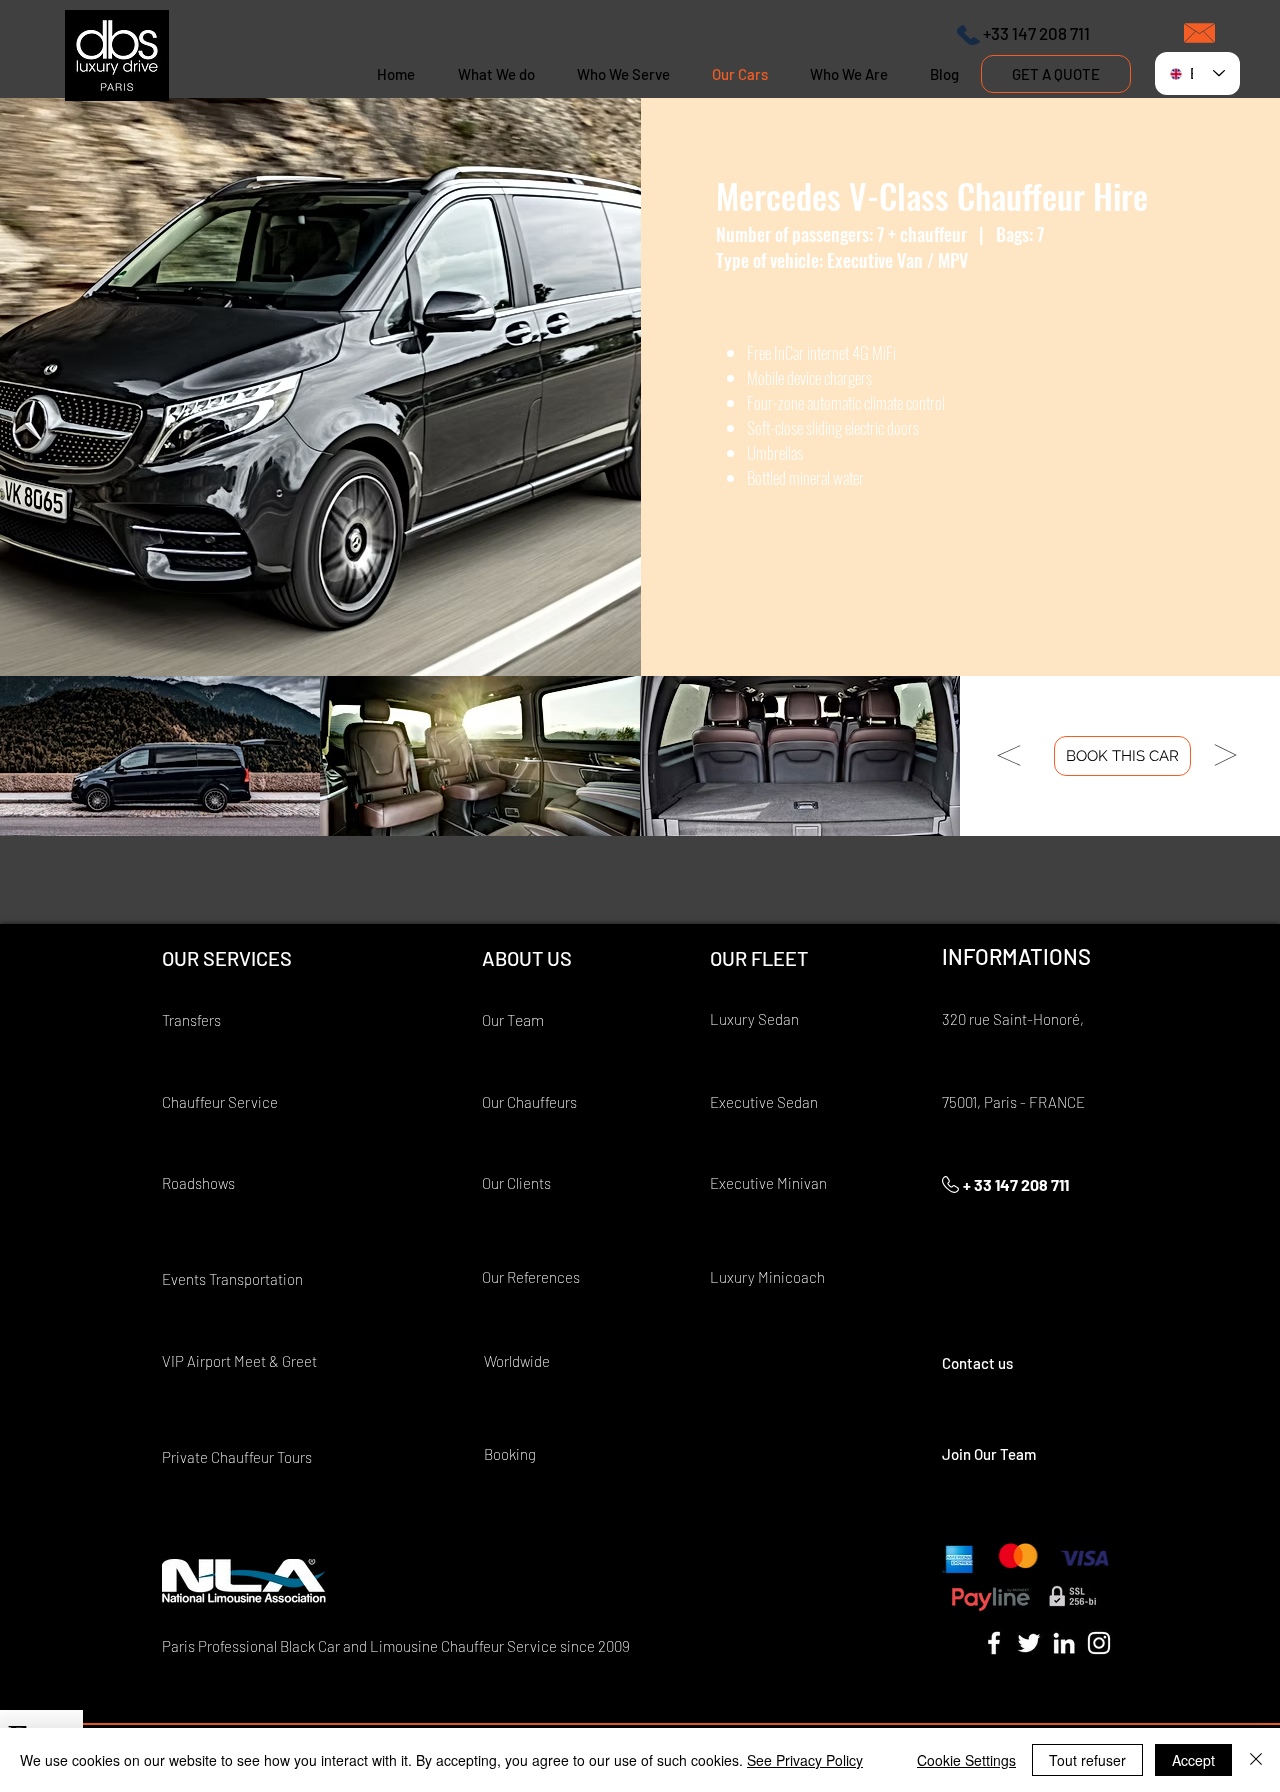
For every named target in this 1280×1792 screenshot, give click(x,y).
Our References (531, 1277)
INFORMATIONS (1016, 956)
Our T (498, 1020)
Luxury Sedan (754, 1019)
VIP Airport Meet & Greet (239, 1361)
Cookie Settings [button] (966, 1760)
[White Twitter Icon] (1029, 1643)
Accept (1193, 1760)
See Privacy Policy (805, 1760)
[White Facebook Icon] (994, 1643)
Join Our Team (989, 1454)
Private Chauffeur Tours (237, 1457)
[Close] (1256, 1760)
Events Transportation (232, 1279)
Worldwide (518, 1361)
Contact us (977, 1363)
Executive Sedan (764, 1102)
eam (529, 1019)
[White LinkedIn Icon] (1064, 1643)
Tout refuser (1087, 1760)
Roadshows (198, 1183)
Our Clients (516, 1183)
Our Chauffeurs (529, 1102)
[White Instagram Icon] (1099, 1643)
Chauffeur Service (220, 1102)
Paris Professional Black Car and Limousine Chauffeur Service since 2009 (396, 1646)
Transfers (191, 1020)
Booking (510, 1454)
